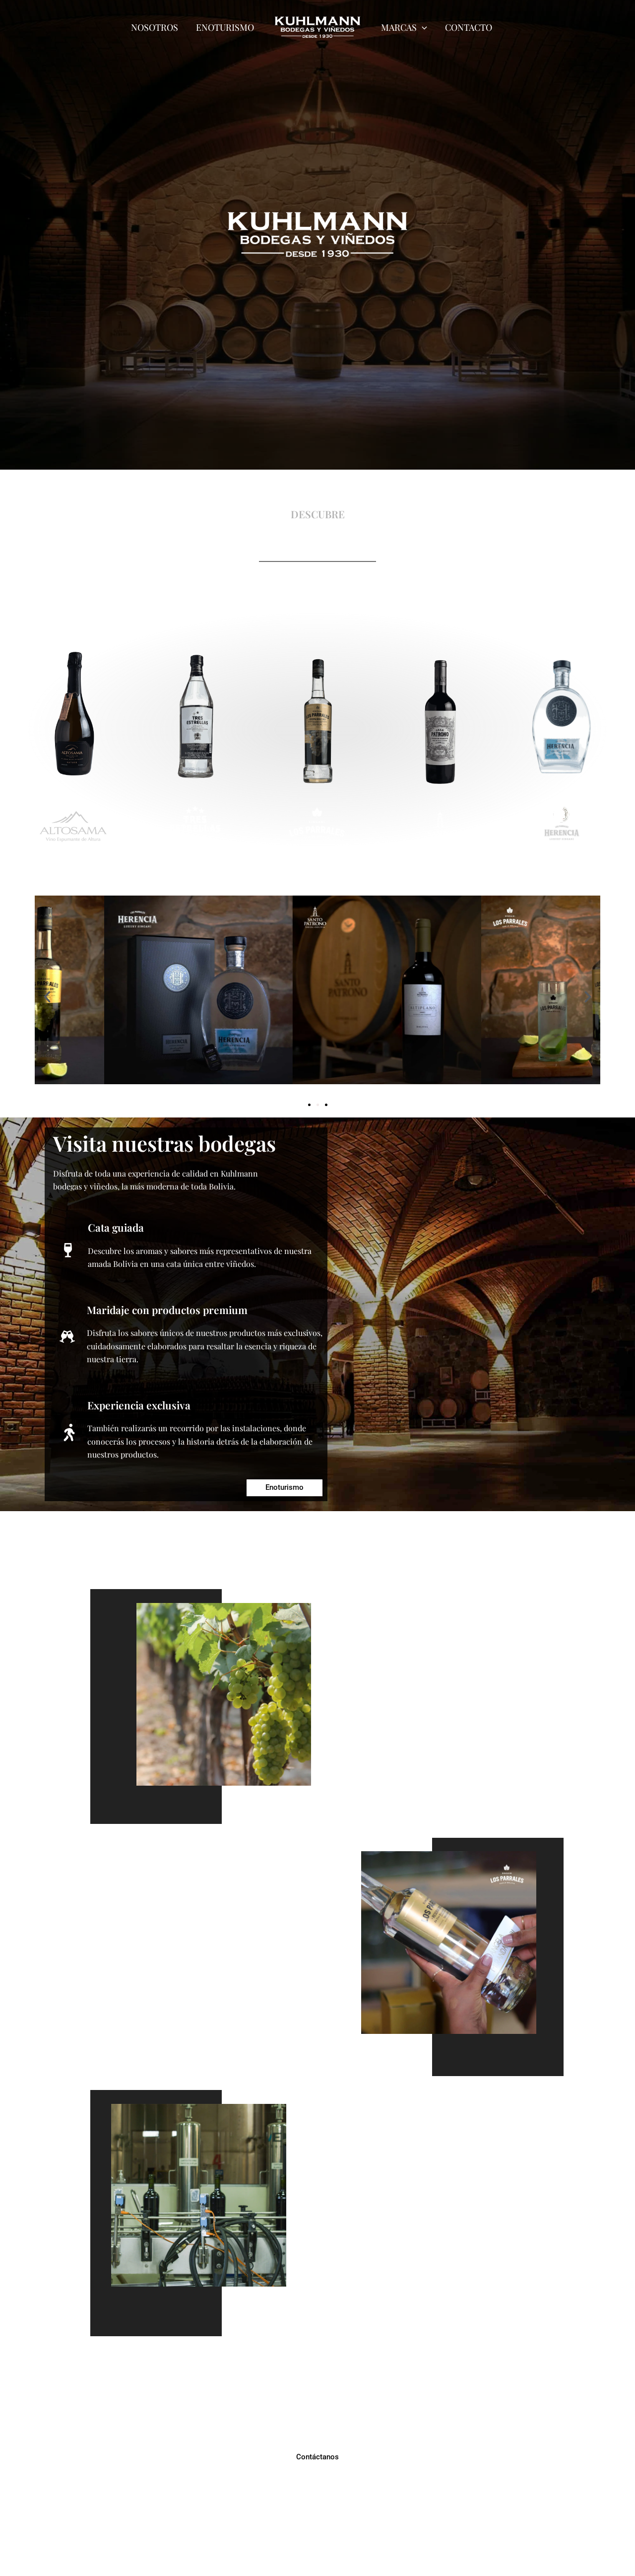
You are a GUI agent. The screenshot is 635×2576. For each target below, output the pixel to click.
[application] (422, 27)
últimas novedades (318, 874)
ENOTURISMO (225, 27)
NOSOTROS (155, 27)
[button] (47, 997)
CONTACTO (469, 27)
